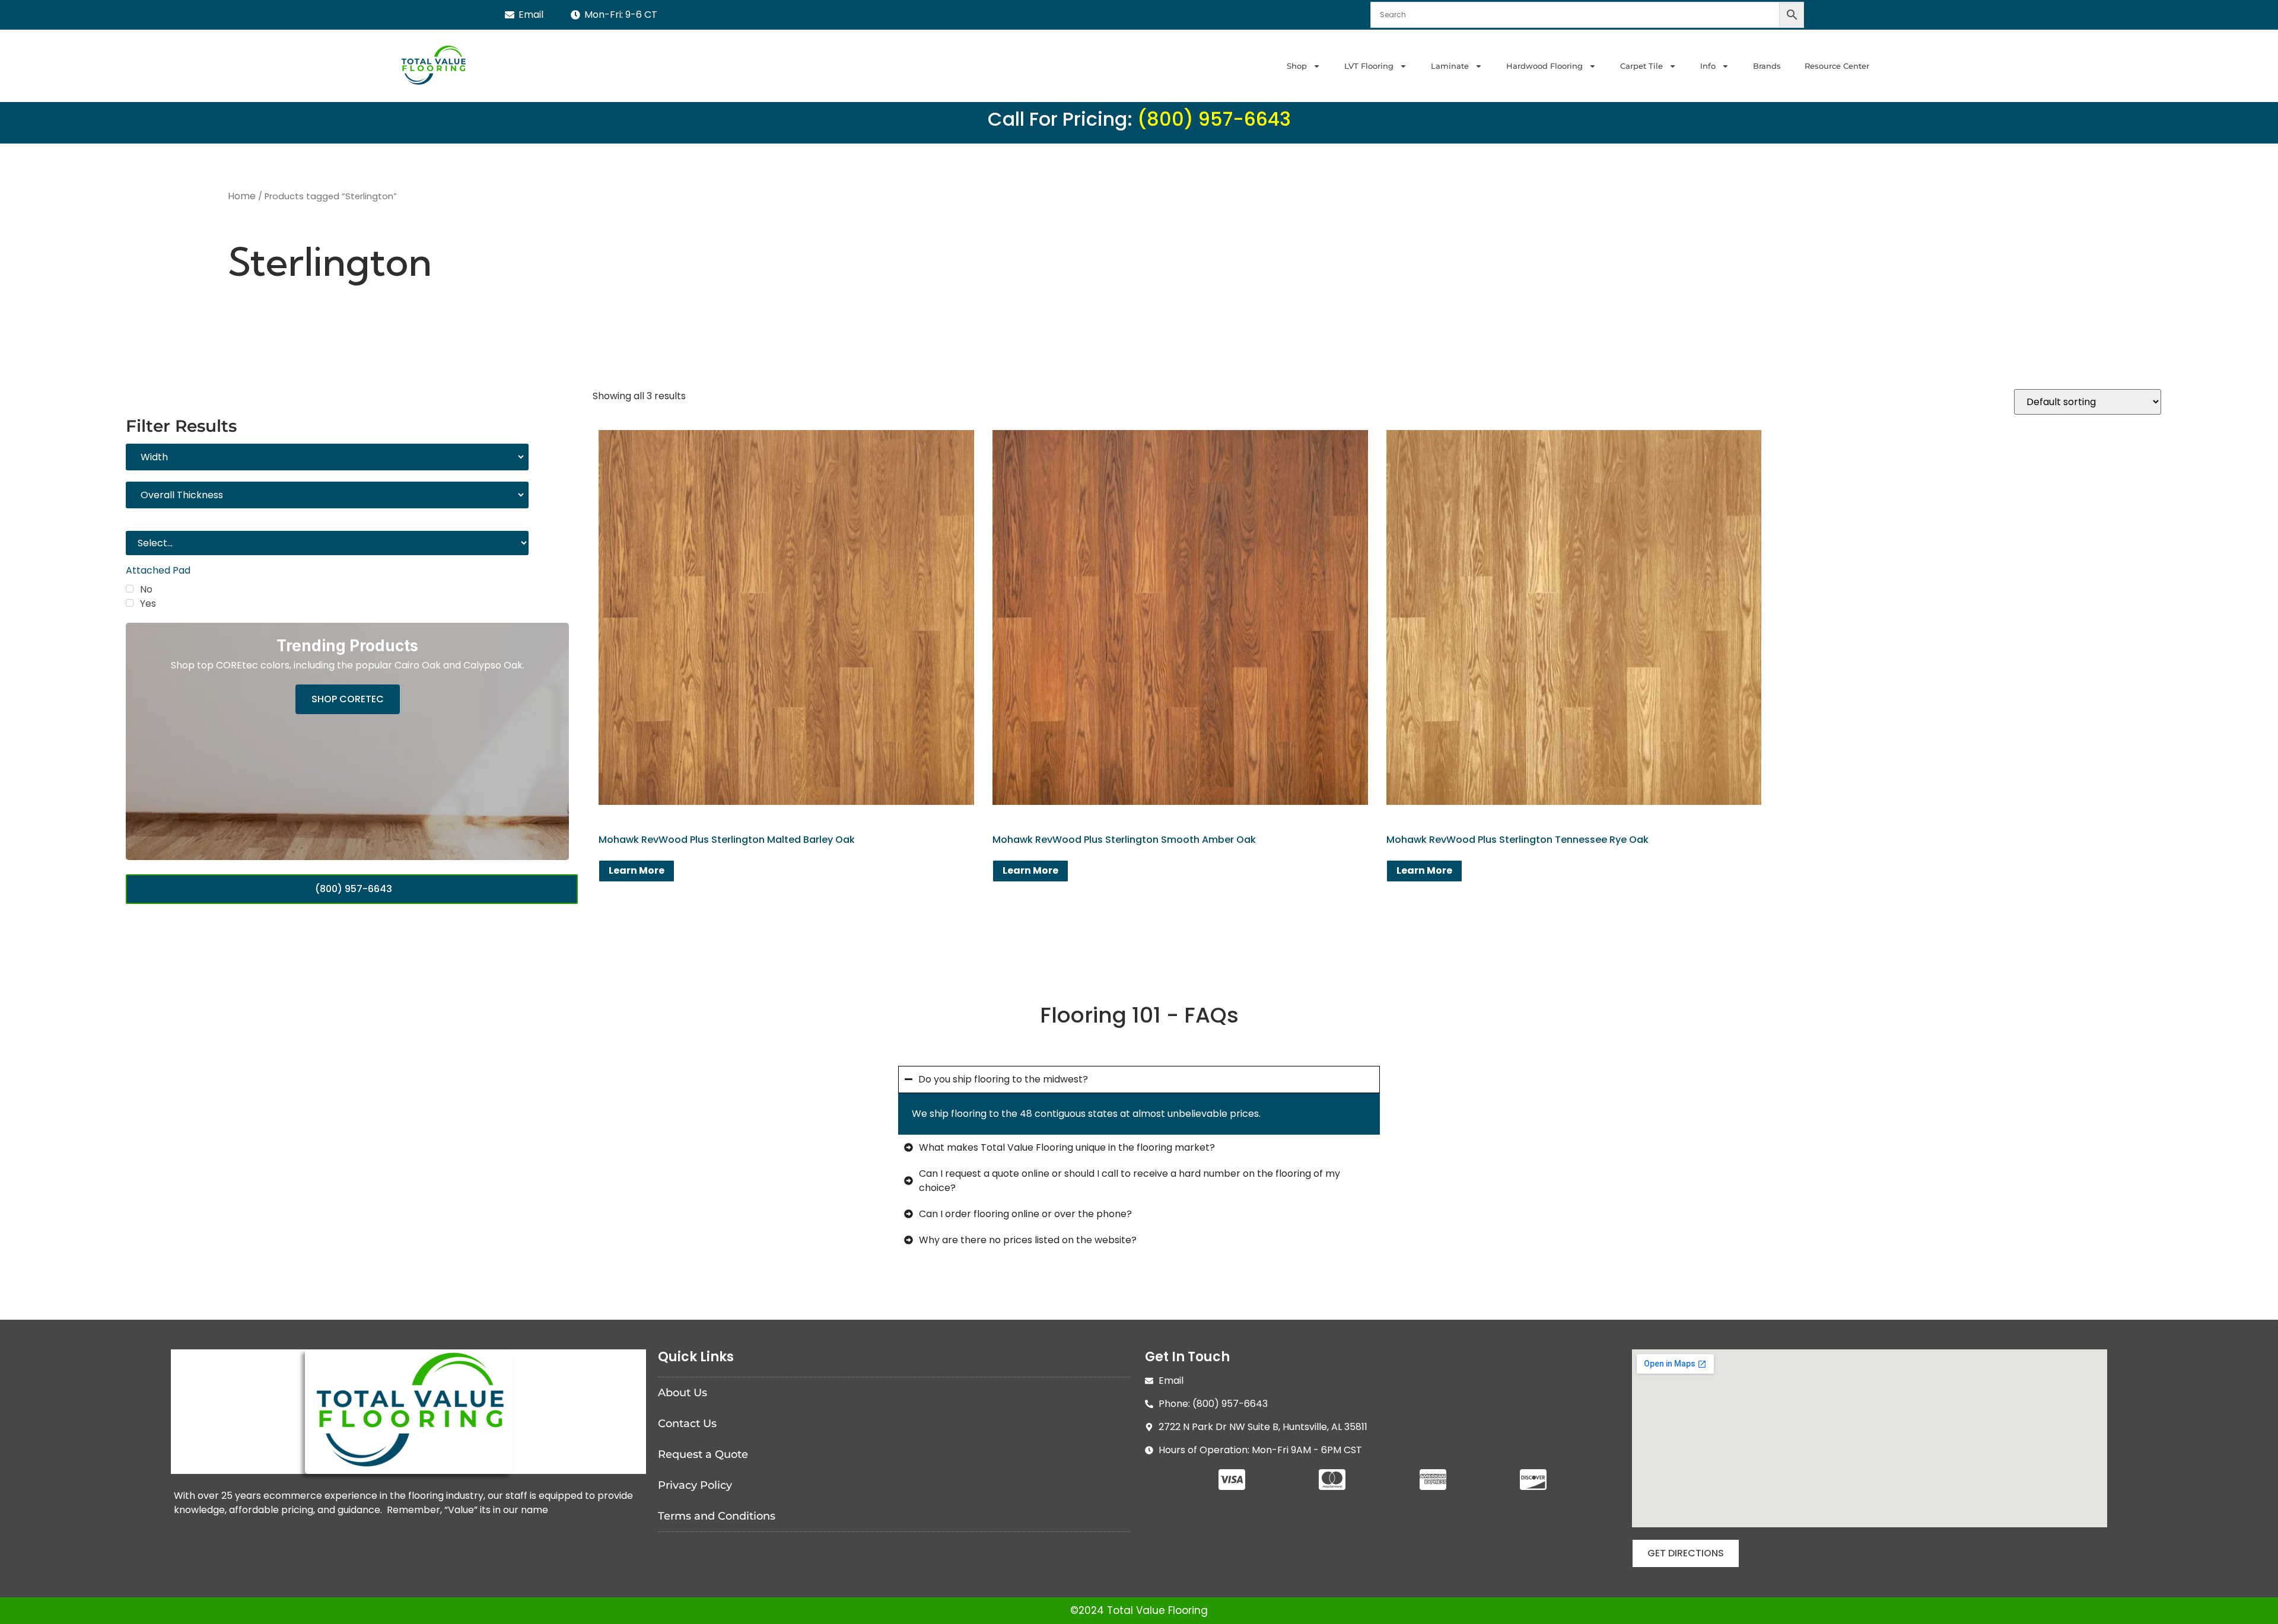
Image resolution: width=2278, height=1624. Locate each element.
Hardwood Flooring (1544, 66)
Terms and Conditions (717, 1516)
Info (1708, 66)
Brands (1767, 66)
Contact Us (687, 1424)
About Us (683, 1393)
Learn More (637, 870)
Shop (1297, 66)
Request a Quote (703, 1454)
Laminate (1450, 66)
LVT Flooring (1369, 66)
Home (242, 196)
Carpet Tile (1641, 66)
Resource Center (1837, 66)
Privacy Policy (695, 1485)
